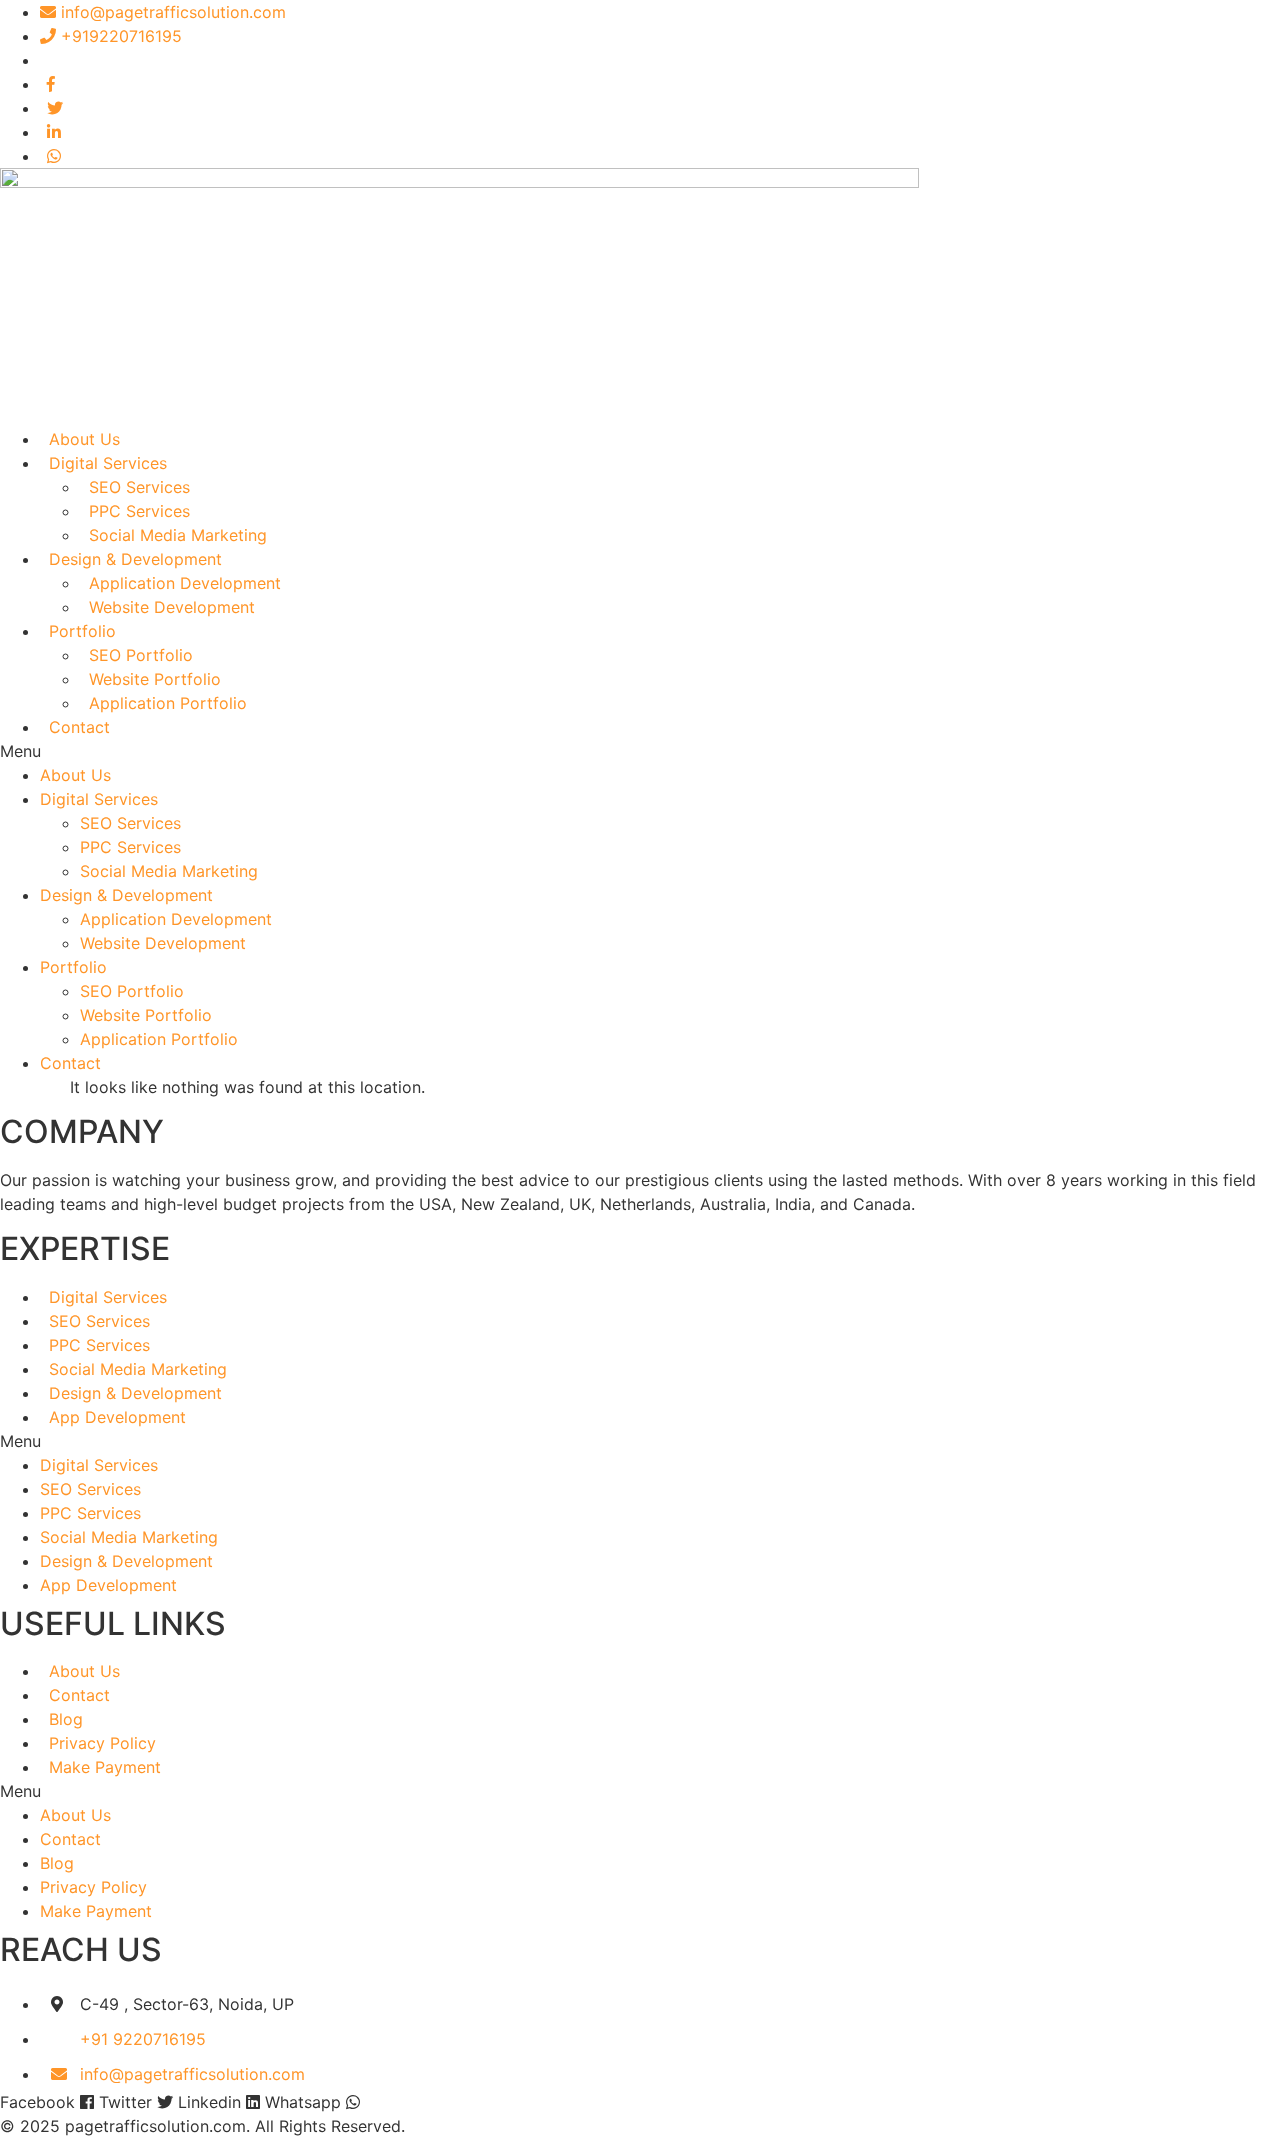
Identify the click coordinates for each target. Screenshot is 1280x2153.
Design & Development (135, 559)
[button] (640, 751)
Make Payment (105, 1767)
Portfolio (82, 631)
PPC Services (139, 511)
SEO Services (139, 487)
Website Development (172, 607)
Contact (79, 727)
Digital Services (108, 463)
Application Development (185, 583)
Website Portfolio (155, 679)
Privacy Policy (102, 1743)
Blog (66, 1719)
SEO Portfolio (141, 655)
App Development (117, 1417)
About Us (84, 439)
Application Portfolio (168, 703)
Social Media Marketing (178, 535)
